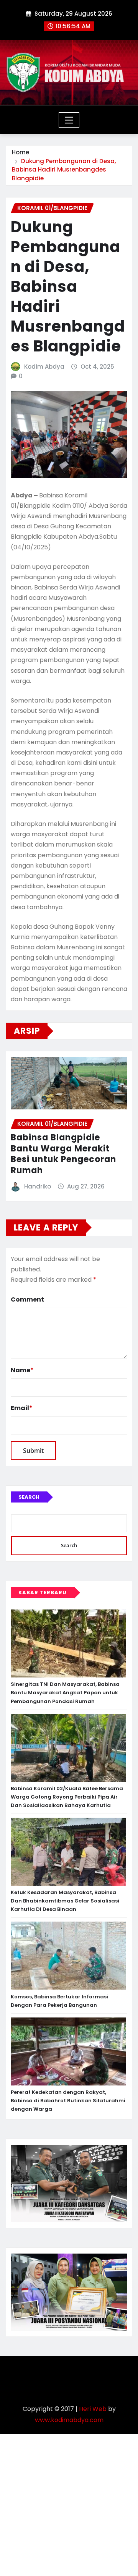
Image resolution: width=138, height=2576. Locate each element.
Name (22, 1370)
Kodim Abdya (44, 367)
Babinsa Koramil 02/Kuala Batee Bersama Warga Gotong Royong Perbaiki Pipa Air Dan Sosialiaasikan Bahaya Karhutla (67, 1797)
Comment (27, 1299)
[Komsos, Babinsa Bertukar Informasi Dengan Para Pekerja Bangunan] (68, 1956)
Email (22, 1408)
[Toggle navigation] (69, 120)
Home (21, 152)
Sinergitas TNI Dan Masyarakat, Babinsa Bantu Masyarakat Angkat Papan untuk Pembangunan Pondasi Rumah (65, 1693)
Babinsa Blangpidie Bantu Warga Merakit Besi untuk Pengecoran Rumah (63, 1154)
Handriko (38, 1186)
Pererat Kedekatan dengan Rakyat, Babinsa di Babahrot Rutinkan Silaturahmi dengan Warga (68, 2101)
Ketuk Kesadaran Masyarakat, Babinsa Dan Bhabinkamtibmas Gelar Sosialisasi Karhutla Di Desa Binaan (65, 1901)
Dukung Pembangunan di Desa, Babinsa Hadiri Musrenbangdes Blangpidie (64, 170)
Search (29, 1497)
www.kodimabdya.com (69, 2420)
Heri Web (93, 2409)
